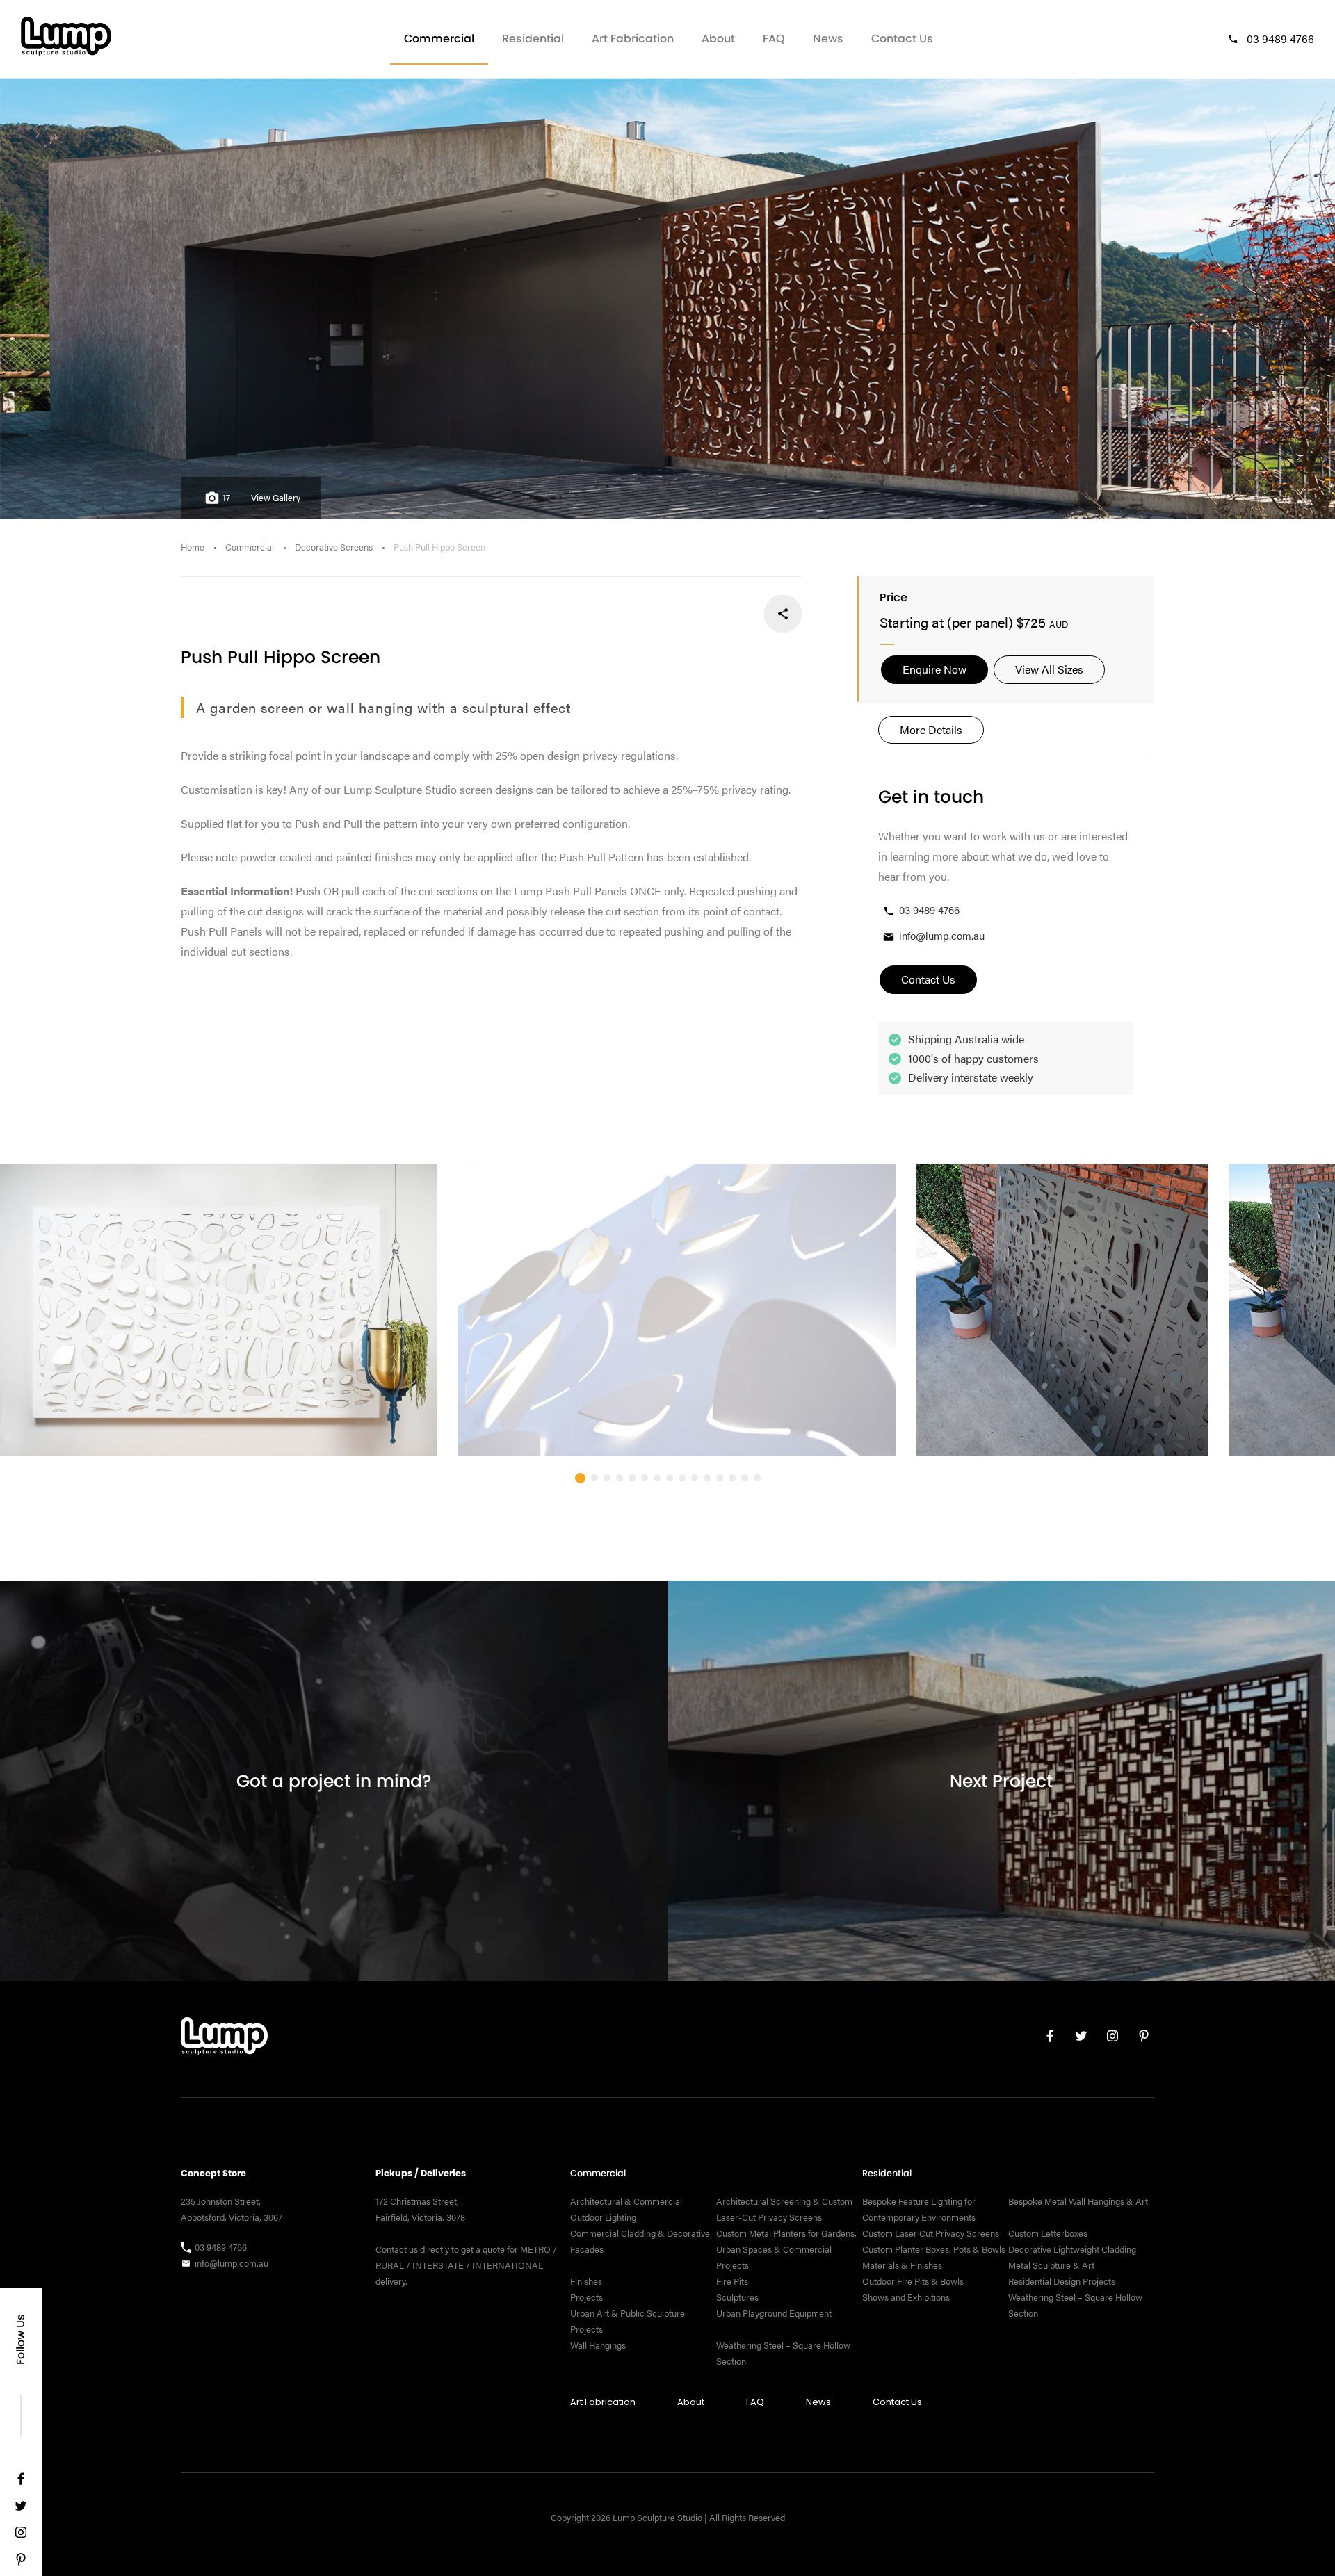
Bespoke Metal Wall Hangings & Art (1079, 2201)
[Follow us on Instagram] (21, 2535)
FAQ (774, 39)
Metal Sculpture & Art (1051, 2265)
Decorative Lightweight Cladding (1072, 2249)
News (828, 39)
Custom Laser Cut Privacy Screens (931, 2233)
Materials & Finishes (902, 2265)
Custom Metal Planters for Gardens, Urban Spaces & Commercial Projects (786, 2249)
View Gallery (276, 498)
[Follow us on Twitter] (21, 2509)
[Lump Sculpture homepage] (224, 2039)
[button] (580, 1478)
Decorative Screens (334, 547)
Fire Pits (732, 2281)
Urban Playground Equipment (774, 2313)
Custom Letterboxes (1048, 2233)
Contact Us (902, 39)
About (718, 39)
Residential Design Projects (1062, 2281)
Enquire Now (934, 669)
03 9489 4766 (1280, 39)
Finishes (586, 2281)
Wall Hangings (598, 2345)
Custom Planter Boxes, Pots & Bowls (934, 2249)
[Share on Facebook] (783, 613)
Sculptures (737, 2297)
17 (226, 498)
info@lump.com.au (942, 935)
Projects (586, 2297)
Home (193, 547)
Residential (533, 39)
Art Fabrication (633, 39)
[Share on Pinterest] (691, 613)
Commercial (439, 39)
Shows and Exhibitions (906, 2297)
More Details (931, 729)
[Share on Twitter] (737, 613)
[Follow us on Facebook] (21, 2482)
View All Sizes (1049, 669)
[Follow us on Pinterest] (21, 2562)
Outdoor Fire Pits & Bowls (913, 2281)
